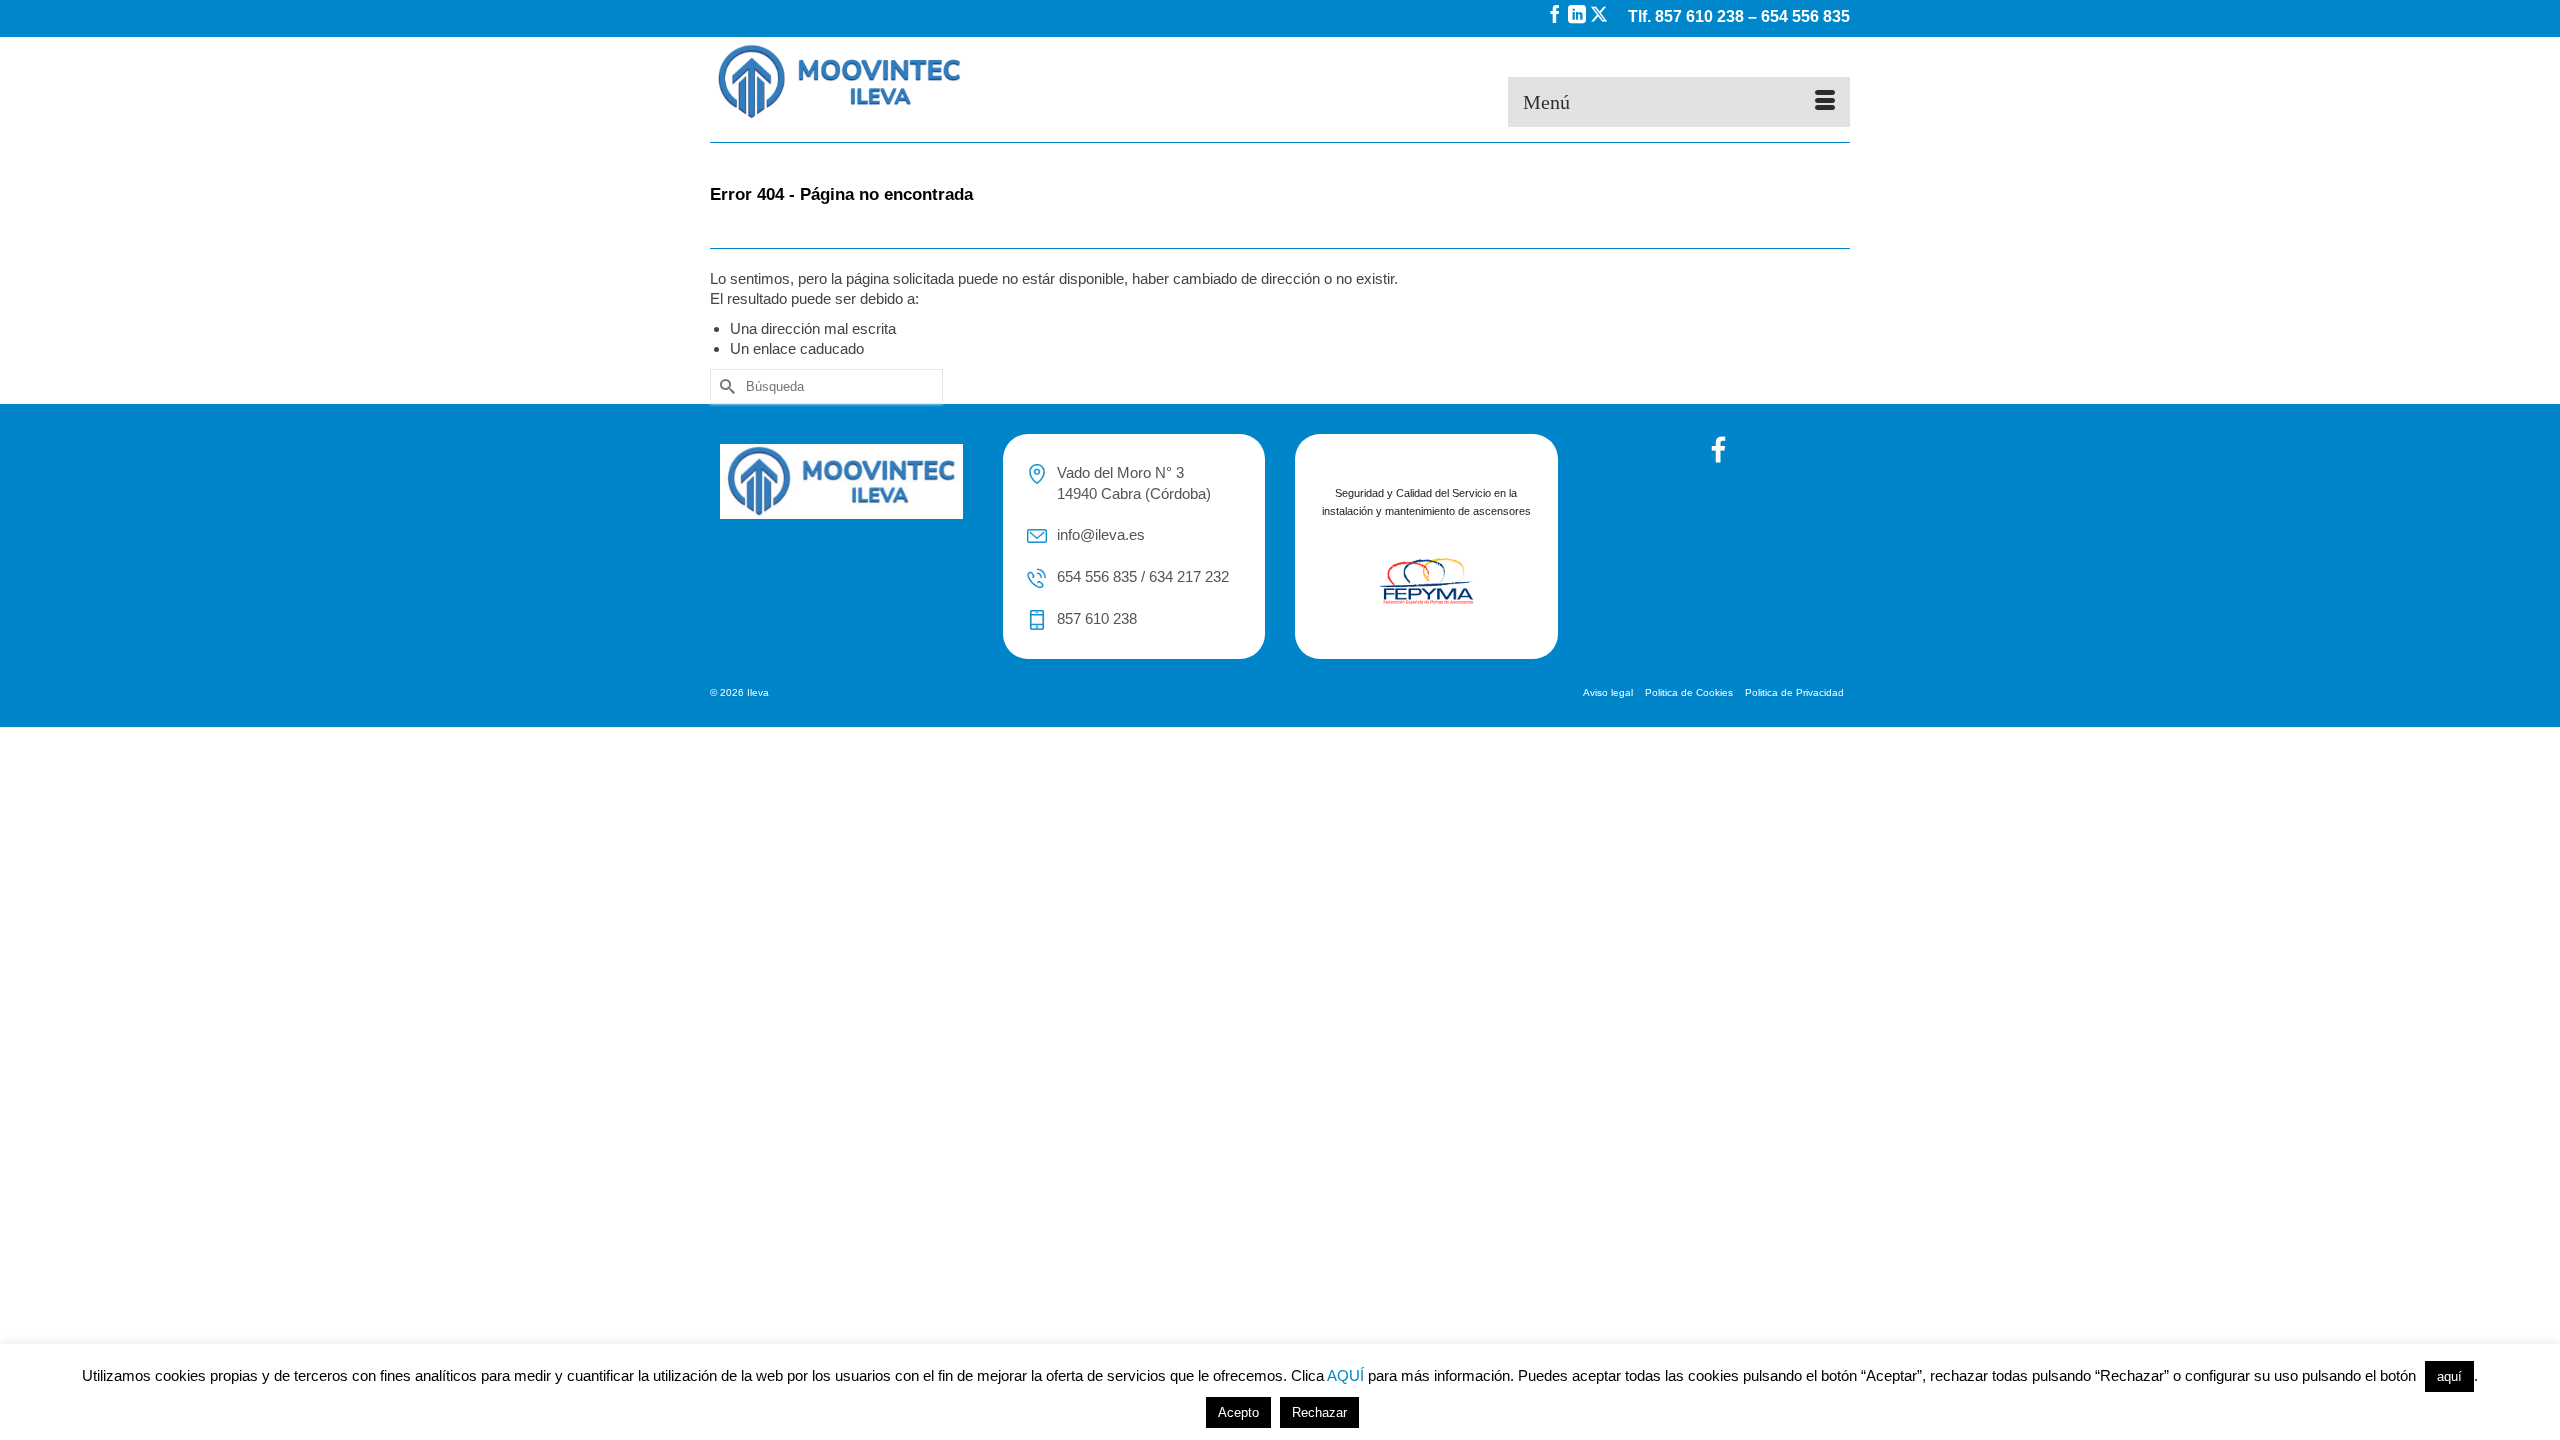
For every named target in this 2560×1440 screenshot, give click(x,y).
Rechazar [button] (1319, 1412)
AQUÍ (1345, 1375)
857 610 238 (1699, 16)
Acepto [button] (1238, 1412)
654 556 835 (1805, 16)
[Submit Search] (725, 386)
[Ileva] (890, 82)
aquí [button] (2449, 1376)
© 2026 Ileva (739, 692)
